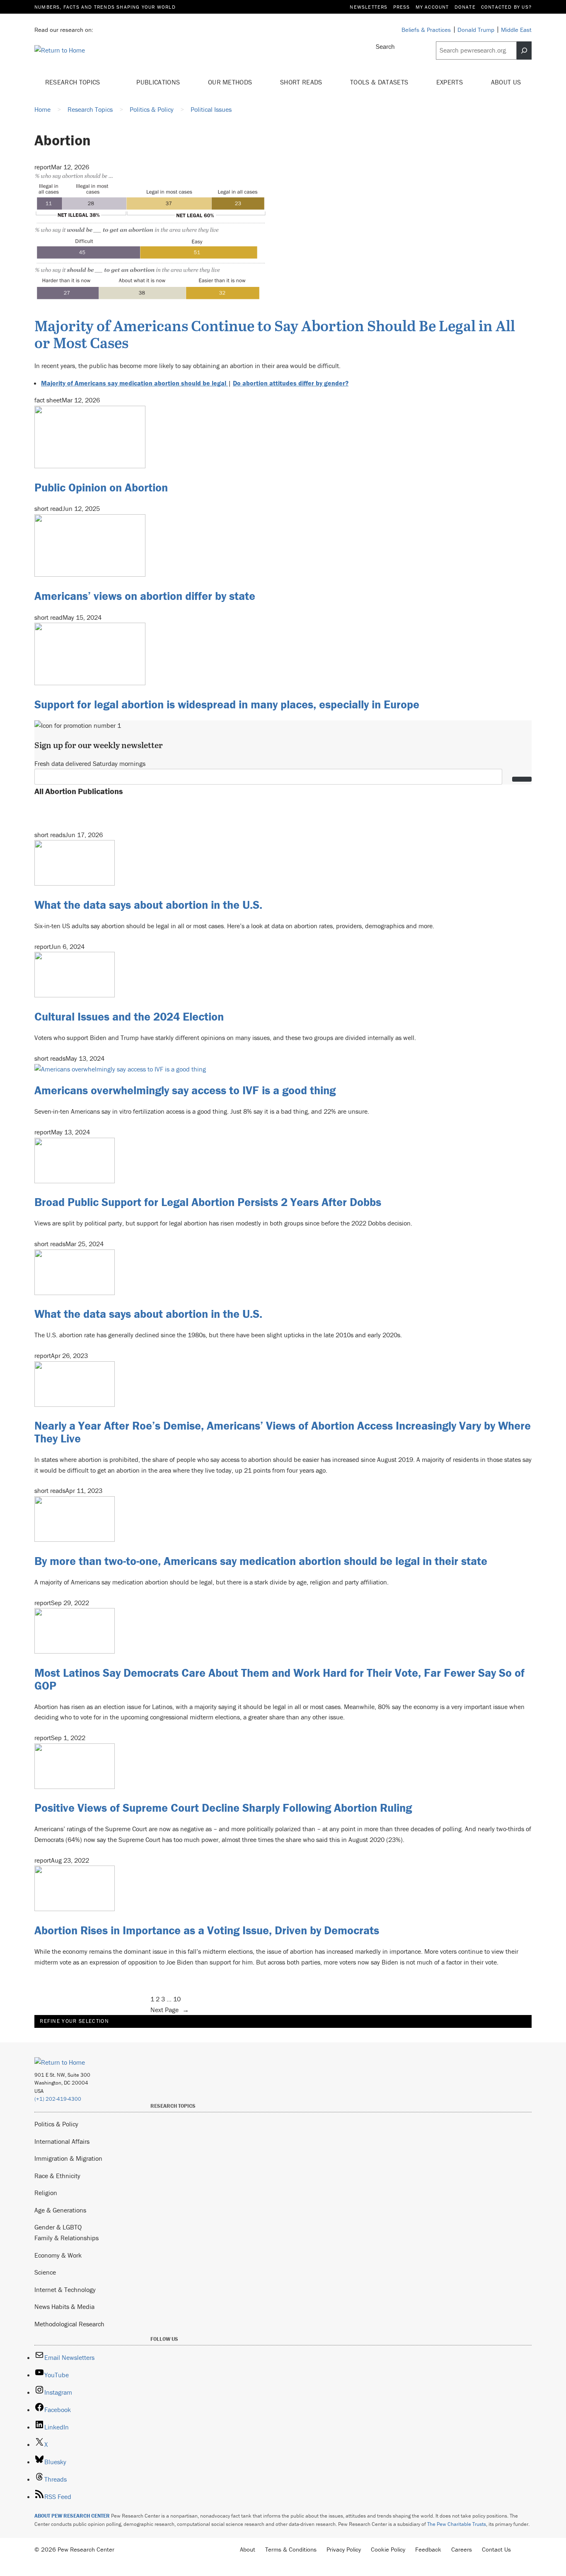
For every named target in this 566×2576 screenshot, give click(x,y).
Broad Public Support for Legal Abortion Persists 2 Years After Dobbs (208, 1202)
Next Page (170, 2010)
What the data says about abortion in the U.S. (148, 905)
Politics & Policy (56, 2124)
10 (177, 1999)
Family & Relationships (67, 2238)
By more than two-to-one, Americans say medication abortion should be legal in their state (261, 1561)
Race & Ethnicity (57, 2176)
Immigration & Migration (68, 2158)
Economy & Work (58, 2255)
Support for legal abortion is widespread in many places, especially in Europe (227, 704)
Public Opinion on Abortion (101, 487)
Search (385, 46)
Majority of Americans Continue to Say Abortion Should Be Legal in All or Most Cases (275, 334)
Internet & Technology (65, 2290)
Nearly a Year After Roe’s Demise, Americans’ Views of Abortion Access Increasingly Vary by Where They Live (283, 1432)
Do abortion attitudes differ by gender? (291, 383)
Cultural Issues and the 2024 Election (129, 1016)
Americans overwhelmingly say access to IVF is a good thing (185, 1090)
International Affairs (62, 2141)
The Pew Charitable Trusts (457, 2524)
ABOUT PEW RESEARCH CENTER (72, 2516)
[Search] (524, 51)
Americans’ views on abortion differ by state (145, 596)
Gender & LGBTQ (58, 2227)
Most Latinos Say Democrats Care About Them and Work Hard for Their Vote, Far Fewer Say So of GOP (279, 1679)
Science (45, 2272)
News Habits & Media (64, 2306)
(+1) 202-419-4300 (58, 2099)
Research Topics (74, 82)
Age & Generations (60, 2210)
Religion (46, 2193)
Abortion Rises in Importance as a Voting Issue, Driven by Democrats (207, 1930)
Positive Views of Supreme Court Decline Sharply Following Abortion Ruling (223, 1808)
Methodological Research (69, 2324)
